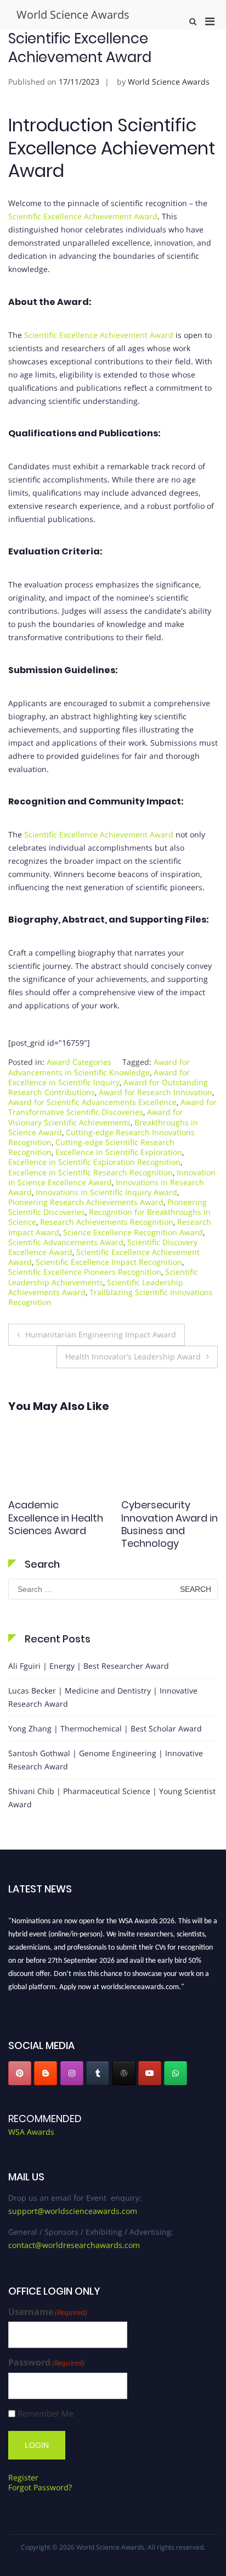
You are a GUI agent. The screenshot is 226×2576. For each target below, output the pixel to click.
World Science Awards (73, 15)
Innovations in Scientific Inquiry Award (106, 1192)
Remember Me (46, 2414)
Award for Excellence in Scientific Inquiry (99, 1077)
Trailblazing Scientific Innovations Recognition (111, 1297)
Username (48, 2312)
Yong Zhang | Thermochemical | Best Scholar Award (105, 1728)
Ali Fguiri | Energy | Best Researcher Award (89, 1666)
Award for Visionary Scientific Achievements (96, 1117)
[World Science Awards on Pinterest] (20, 2073)
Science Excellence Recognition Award (133, 1232)
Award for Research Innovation (156, 1092)
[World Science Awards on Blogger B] (46, 2073)
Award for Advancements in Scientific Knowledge (99, 1067)
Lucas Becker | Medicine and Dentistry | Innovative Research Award (103, 1697)
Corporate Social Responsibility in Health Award (50, 1518)
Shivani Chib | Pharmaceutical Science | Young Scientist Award (112, 1798)
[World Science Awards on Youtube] (150, 2073)
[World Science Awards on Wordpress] (124, 2073)
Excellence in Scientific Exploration (119, 1152)
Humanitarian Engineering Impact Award (101, 1334)
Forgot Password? (40, 2487)
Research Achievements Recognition (107, 1222)
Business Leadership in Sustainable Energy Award (168, 1524)
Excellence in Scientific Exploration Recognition (94, 1162)
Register (23, 2477)
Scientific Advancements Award (66, 1242)
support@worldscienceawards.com (73, 2211)
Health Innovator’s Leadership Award (133, 1356)
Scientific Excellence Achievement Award (83, 216)
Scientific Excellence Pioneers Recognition (85, 1272)
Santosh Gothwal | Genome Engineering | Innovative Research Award (106, 1760)
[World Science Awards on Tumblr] (98, 2073)
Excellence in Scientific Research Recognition (91, 1172)
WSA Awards (31, 2132)
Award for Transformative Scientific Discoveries (112, 1107)
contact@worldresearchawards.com (74, 2245)
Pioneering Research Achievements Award (86, 1202)
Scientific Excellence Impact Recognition (109, 1262)
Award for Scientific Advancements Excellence (92, 1102)
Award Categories (79, 1062)
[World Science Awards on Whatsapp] (176, 2073)
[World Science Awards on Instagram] (72, 2073)
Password (46, 2363)
